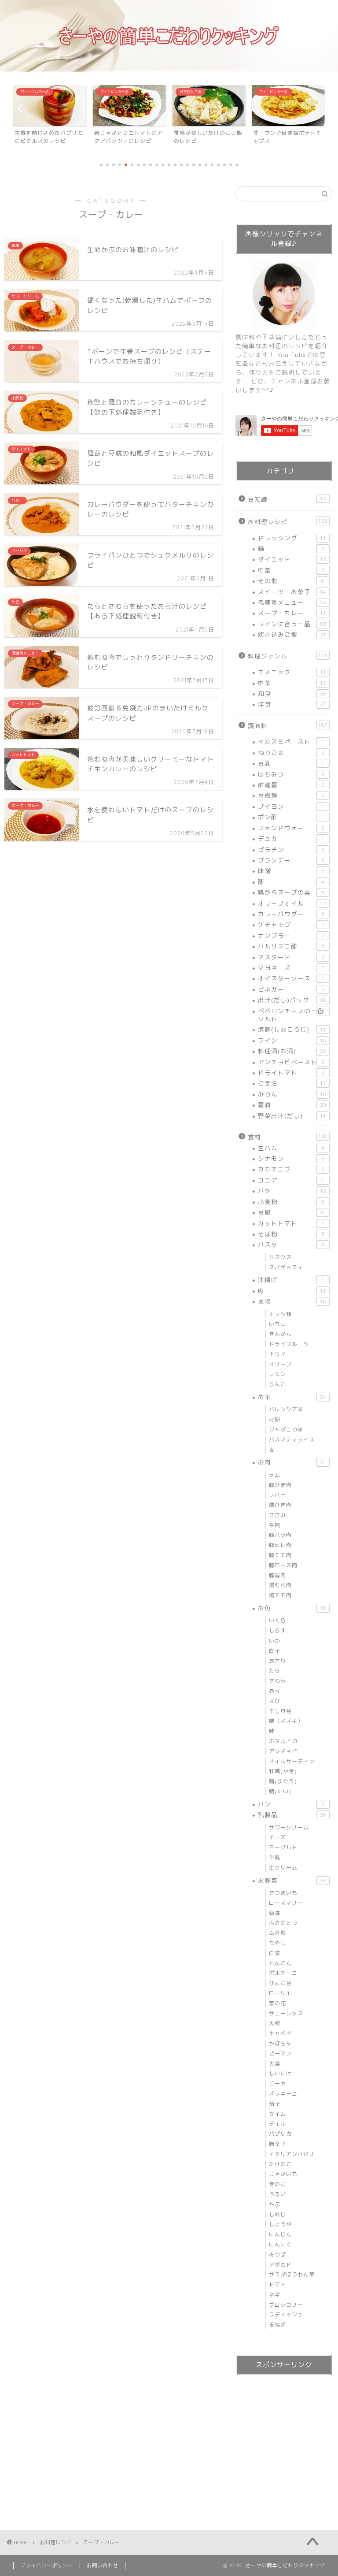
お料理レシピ (288, 522)
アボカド (280, 2265)
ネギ (275, 2295)
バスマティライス (292, 1440)
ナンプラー (291, 935)
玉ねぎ (277, 2325)
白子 (275, 1651)
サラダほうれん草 (292, 2274)
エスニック (292, 672)
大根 (275, 2023)
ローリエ (280, 1993)
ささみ (277, 1515)
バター (292, 1191)
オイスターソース (291, 978)
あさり (277, 1661)
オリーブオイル (292, 903)
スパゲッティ (286, 1267)
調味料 (288, 726)
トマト (277, 2284)
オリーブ (280, 1364)
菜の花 (277, 2003)
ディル (277, 2124)
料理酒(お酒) (292, 1051)
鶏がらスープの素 (291, 892)
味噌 (291, 871)
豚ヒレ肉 (280, 1545)
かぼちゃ (280, 2043)
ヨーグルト (283, 1847)
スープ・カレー (292, 613)
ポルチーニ (283, 1973)
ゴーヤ (277, 2083)
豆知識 (287, 499)
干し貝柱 (280, 1711)
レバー (277, 1495)
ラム (275, 1475)
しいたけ (280, 2073)
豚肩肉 (277, 1575)
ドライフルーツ (289, 1344)
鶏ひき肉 (280, 1505)
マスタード (291, 957)
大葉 (275, 2064)
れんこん (280, 1963)
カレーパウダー (291, 914)
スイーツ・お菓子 (292, 592)
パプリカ (280, 2134)
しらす (277, 1630)
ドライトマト (291, 1072)
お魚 (292, 1608)
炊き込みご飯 (292, 634)
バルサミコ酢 (291, 946)
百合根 (277, 1933)
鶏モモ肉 (280, 1595)
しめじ (277, 2214)
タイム (277, 2114)
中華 (291, 570)
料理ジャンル (288, 656)
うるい (277, 2194)
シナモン (291, 1158)
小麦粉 (291, 1202)
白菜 (275, 1953)
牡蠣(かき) (283, 1771)
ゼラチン (291, 849)
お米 (292, 1397)
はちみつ (291, 774)
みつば (277, 2254)
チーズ (277, 1837)
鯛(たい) (280, 1791)
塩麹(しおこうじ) (292, 1029)
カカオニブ (291, 1169)
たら (275, 1671)
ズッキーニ (283, 2094)
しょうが (280, 2224)
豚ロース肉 (283, 1565)
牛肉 (275, 1525)
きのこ (277, 2184)
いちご (277, 1324)
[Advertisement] (284, 2444)
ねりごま (291, 753)
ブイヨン (291, 806)
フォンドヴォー (291, 828)
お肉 (292, 1462)
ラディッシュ (286, 2314)
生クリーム (283, 1868)
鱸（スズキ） (286, 1721)
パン (291, 1804)
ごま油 (292, 1083)
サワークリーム (289, 1827)
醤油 (292, 1105)
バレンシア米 (286, 1409)
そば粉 (291, 1234)
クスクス (280, 1257)
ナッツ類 (280, 1314)
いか (275, 1641)
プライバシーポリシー (47, 2565)
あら (275, 1691)
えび (275, 1701)
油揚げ (291, 1280)
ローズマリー (286, 1903)
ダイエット (292, 559)
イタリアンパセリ (292, 2154)
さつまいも (283, 1893)
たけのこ (280, 2164)
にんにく (280, 2244)
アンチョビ (283, 1751)
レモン (277, 1374)
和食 (292, 693)
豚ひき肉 (280, 1485)
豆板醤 (291, 795)
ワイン (292, 1040)
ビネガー (291, 989)
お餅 (275, 1419)
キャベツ (280, 2033)
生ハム (291, 1148)
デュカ (291, 838)
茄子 (275, 2104)
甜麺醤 (291, 785)
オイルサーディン (292, 1761)
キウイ (277, 1354)
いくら (277, 1620)
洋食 (292, 704)
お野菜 (292, 1880)
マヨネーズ (291, 968)
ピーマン (280, 2054)
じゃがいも (283, 2174)
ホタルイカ (283, 1741)
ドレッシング (292, 538)
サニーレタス (286, 2013)
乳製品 (292, 1815)
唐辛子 (277, 2144)
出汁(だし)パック (292, 1000)
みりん (292, 1094)
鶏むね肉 (280, 1585)
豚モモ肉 (280, 1555)
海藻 (275, 1913)
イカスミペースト (291, 742)
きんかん (280, 1334)
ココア (291, 1180)
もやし (277, 1943)
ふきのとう (283, 1923)
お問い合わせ (103, 2565)
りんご (277, 1384)
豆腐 (291, 1212)
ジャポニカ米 (286, 1429)
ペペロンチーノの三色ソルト (291, 1015)
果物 (292, 1301)
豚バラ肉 (280, 1535)
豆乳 (291, 763)
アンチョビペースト (291, 1062)
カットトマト (291, 1223)
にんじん (280, 2234)
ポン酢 (291, 817)
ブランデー (291, 860)
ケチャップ (291, 924)
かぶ (275, 2204)
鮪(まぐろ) (283, 1781)
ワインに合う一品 (292, 624)
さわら (277, 1681)
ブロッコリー (286, 2305)
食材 (288, 1137)
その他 (291, 581)
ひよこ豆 (280, 1983)
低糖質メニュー (292, 602)
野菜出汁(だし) (292, 1116)
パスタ (291, 1244)
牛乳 (275, 1857)
